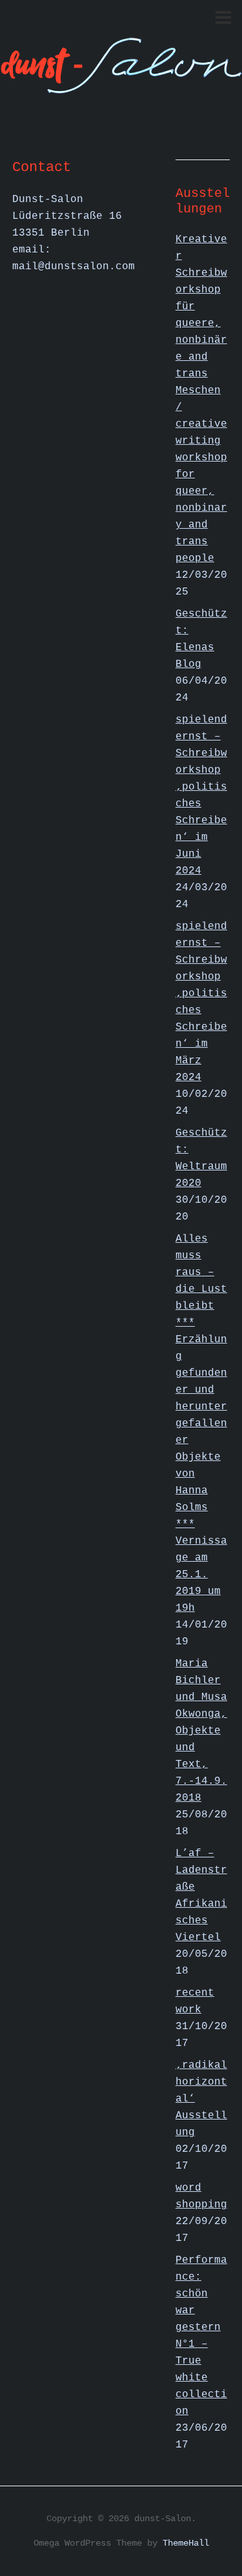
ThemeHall (186, 2543)
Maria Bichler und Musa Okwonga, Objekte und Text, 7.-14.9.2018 (201, 1731)
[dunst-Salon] (121, 86)
